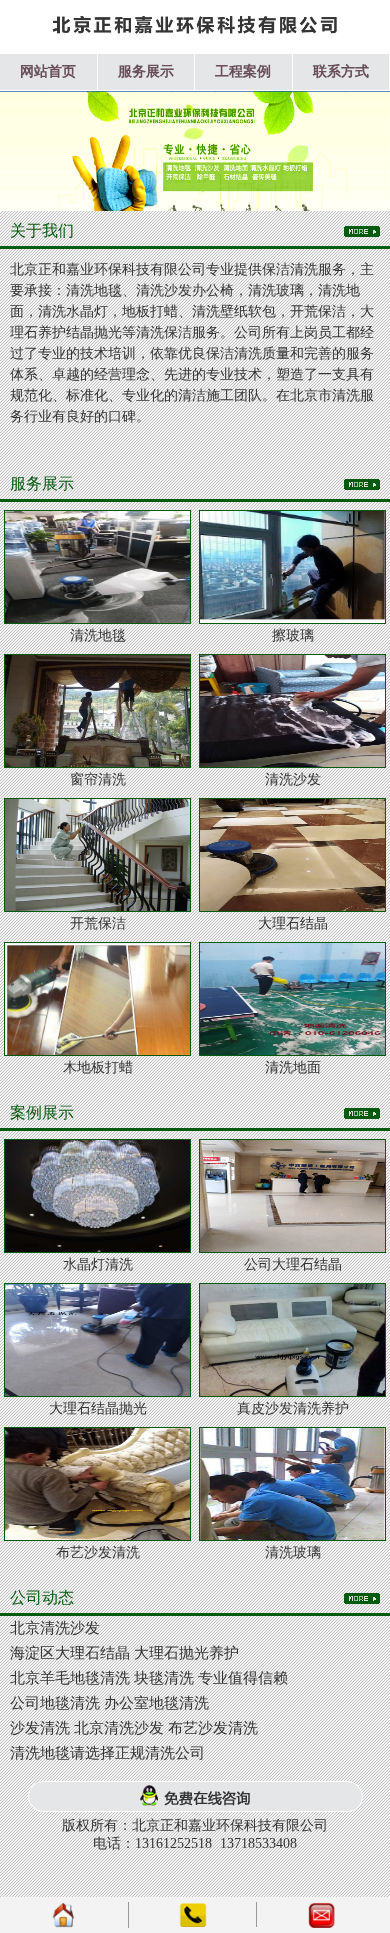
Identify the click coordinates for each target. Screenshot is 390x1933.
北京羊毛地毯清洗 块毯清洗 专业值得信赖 (149, 1678)
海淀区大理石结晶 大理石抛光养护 (124, 1653)
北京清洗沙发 (55, 1628)
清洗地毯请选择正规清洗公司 (107, 1753)
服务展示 (146, 71)
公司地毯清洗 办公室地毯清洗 (109, 1703)
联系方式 (341, 71)
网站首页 (48, 71)
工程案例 (243, 71)
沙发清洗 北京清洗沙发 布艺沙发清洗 (134, 1728)
